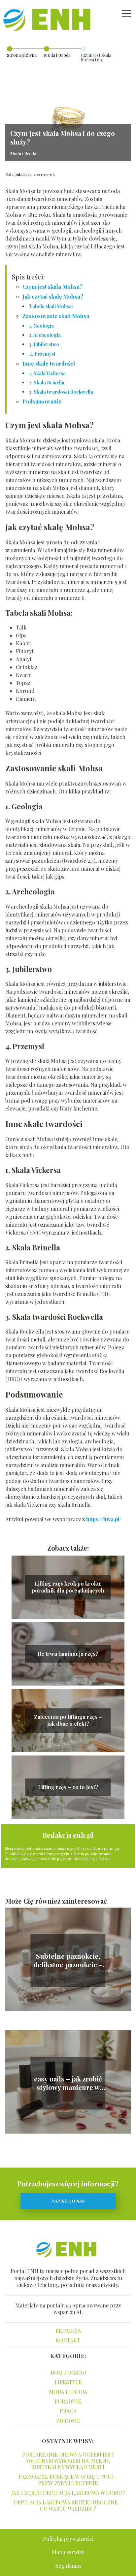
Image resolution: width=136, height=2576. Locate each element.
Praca (68, 2411)
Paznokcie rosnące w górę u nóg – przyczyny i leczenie (68, 2480)
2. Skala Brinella (47, 383)
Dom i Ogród (68, 2373)
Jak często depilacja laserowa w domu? (68, 2493)
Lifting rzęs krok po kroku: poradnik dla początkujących (68, 1587)
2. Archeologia (45, 335)
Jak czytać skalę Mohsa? (53, 296)
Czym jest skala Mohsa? (52, 287)
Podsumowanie (42, 401)
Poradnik (68, 2401)
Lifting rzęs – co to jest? (68, 1787)
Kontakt (68, 2340)
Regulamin (68, 2566)
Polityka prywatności (68, 2539)
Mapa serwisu (68, 2552)
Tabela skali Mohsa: (51, 306)
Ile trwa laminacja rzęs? (68, 1654)
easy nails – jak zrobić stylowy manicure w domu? (68, 2083)
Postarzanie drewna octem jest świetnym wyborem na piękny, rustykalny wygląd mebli (68, 2461)
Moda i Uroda (57, 55)
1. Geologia (41, 326)
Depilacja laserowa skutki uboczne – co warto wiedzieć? (68, 2505)
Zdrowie (68, 2421)
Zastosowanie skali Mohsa (56, 316)
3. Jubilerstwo (44, 344)
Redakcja (68, 2331)
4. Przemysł (42, 354)
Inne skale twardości (49, 363)
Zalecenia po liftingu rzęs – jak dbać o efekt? (68, 1720)
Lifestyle (68, 2382)
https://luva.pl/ (104, 1519)
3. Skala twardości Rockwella (61, 392)
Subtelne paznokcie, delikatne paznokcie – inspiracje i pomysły (68, 1960)
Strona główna (22, 55)
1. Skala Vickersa (47, 373)
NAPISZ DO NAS (68, 2201)
